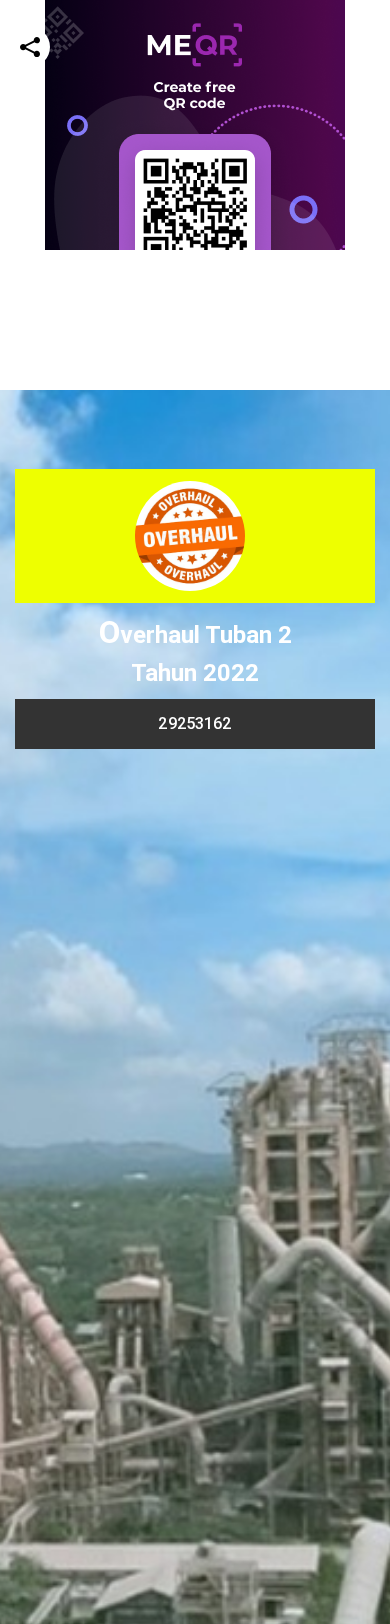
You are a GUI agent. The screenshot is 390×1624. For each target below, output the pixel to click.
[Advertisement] (195, 445)
